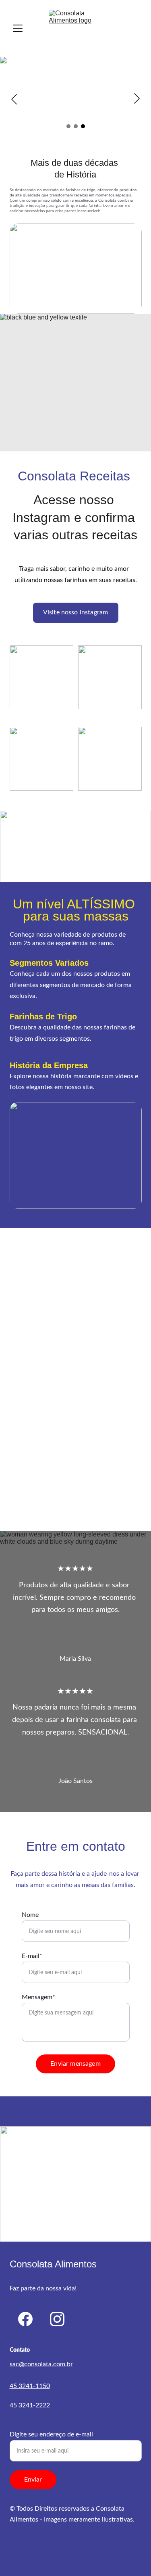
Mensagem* (38, 1997)
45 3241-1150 (30, 2386)
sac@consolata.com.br (41, 2364)
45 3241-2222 (30, 2405)
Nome (30, 1915)
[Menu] (18, 28)
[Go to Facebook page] (25, 2319)
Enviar (33, 2480)
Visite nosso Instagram (76, 612)
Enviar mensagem (75, 2064)
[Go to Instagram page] (57, 2319)
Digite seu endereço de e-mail (51, 2434)
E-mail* (32, 1956)
